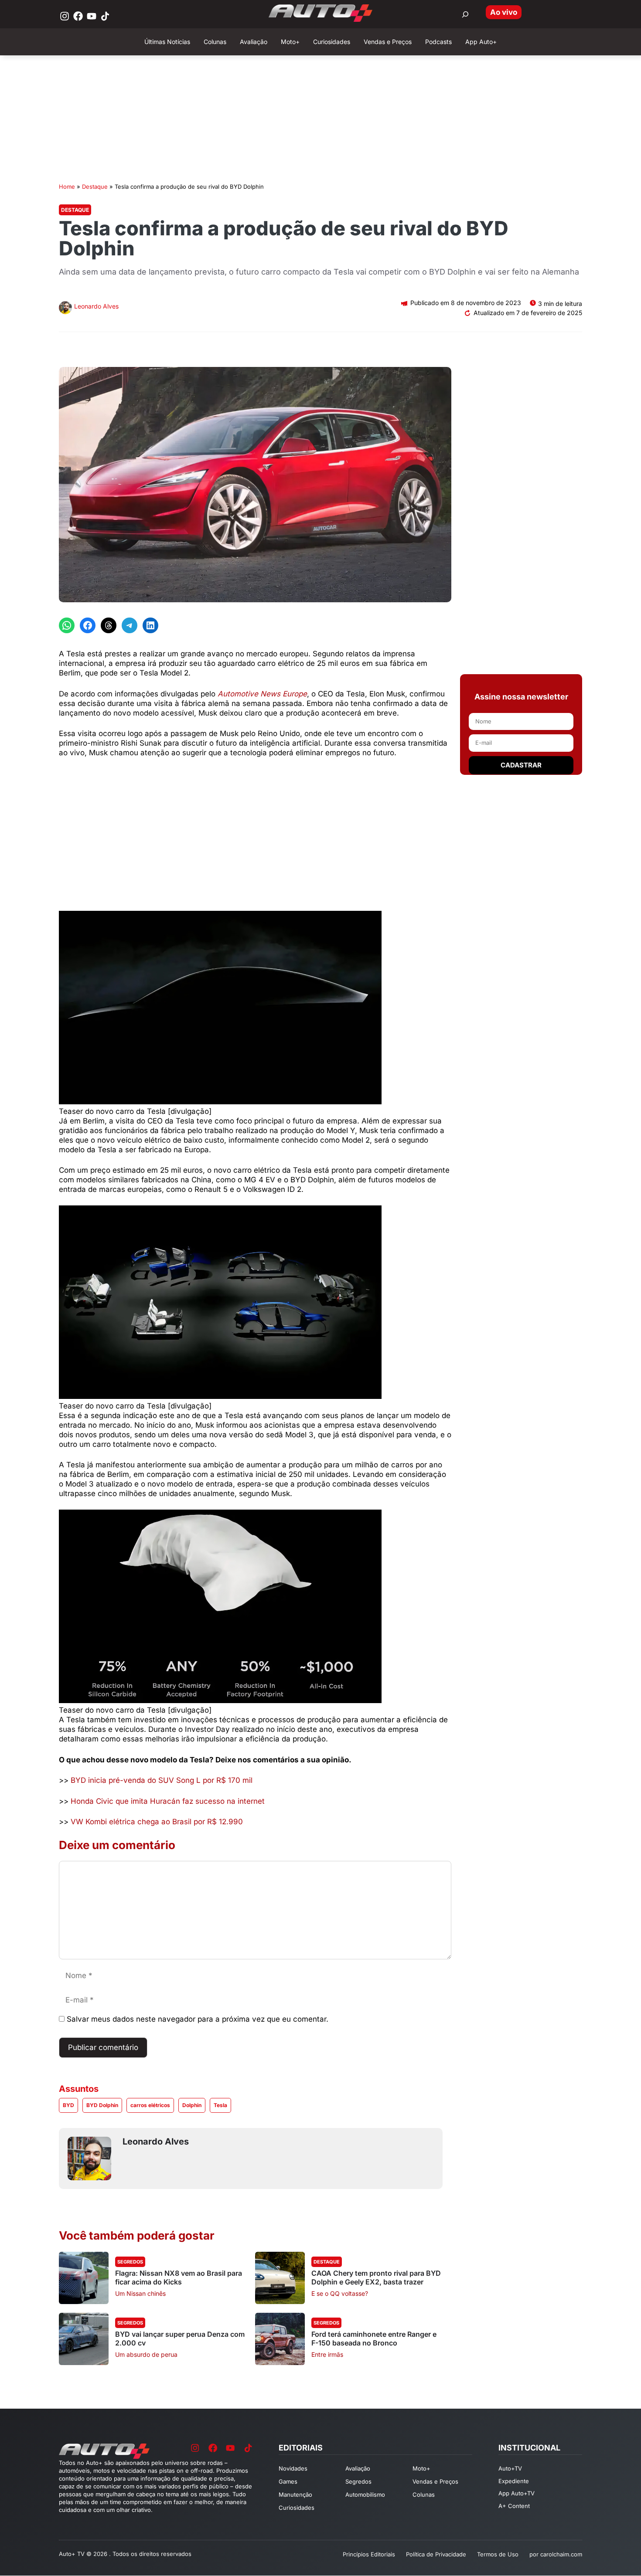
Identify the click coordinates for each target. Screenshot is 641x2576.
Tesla (220, 2105)
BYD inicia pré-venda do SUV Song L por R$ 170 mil (162, 1780)
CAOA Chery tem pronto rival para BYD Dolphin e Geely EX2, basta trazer (376, 2277)
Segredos (130, 2262)
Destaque (95, 187)
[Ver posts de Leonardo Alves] (65, 309)
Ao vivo (504, 12)
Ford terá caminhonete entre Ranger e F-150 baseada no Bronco (374, 2338)
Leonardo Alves (96, 306)
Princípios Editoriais (369, 2554)
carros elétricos (150, 2105)
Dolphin (192, 2105)
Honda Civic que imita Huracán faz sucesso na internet (168, 1801)
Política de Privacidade (436, 2554)
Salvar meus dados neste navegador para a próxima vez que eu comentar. (198, 2019)
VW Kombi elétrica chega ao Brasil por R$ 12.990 (157, 1822)
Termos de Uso (498, 2554)
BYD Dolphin (102, 2105)
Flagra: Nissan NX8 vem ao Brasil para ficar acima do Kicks (179, 2277)
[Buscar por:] (465, 14)
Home (67, 187)
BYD (68, 2105)
